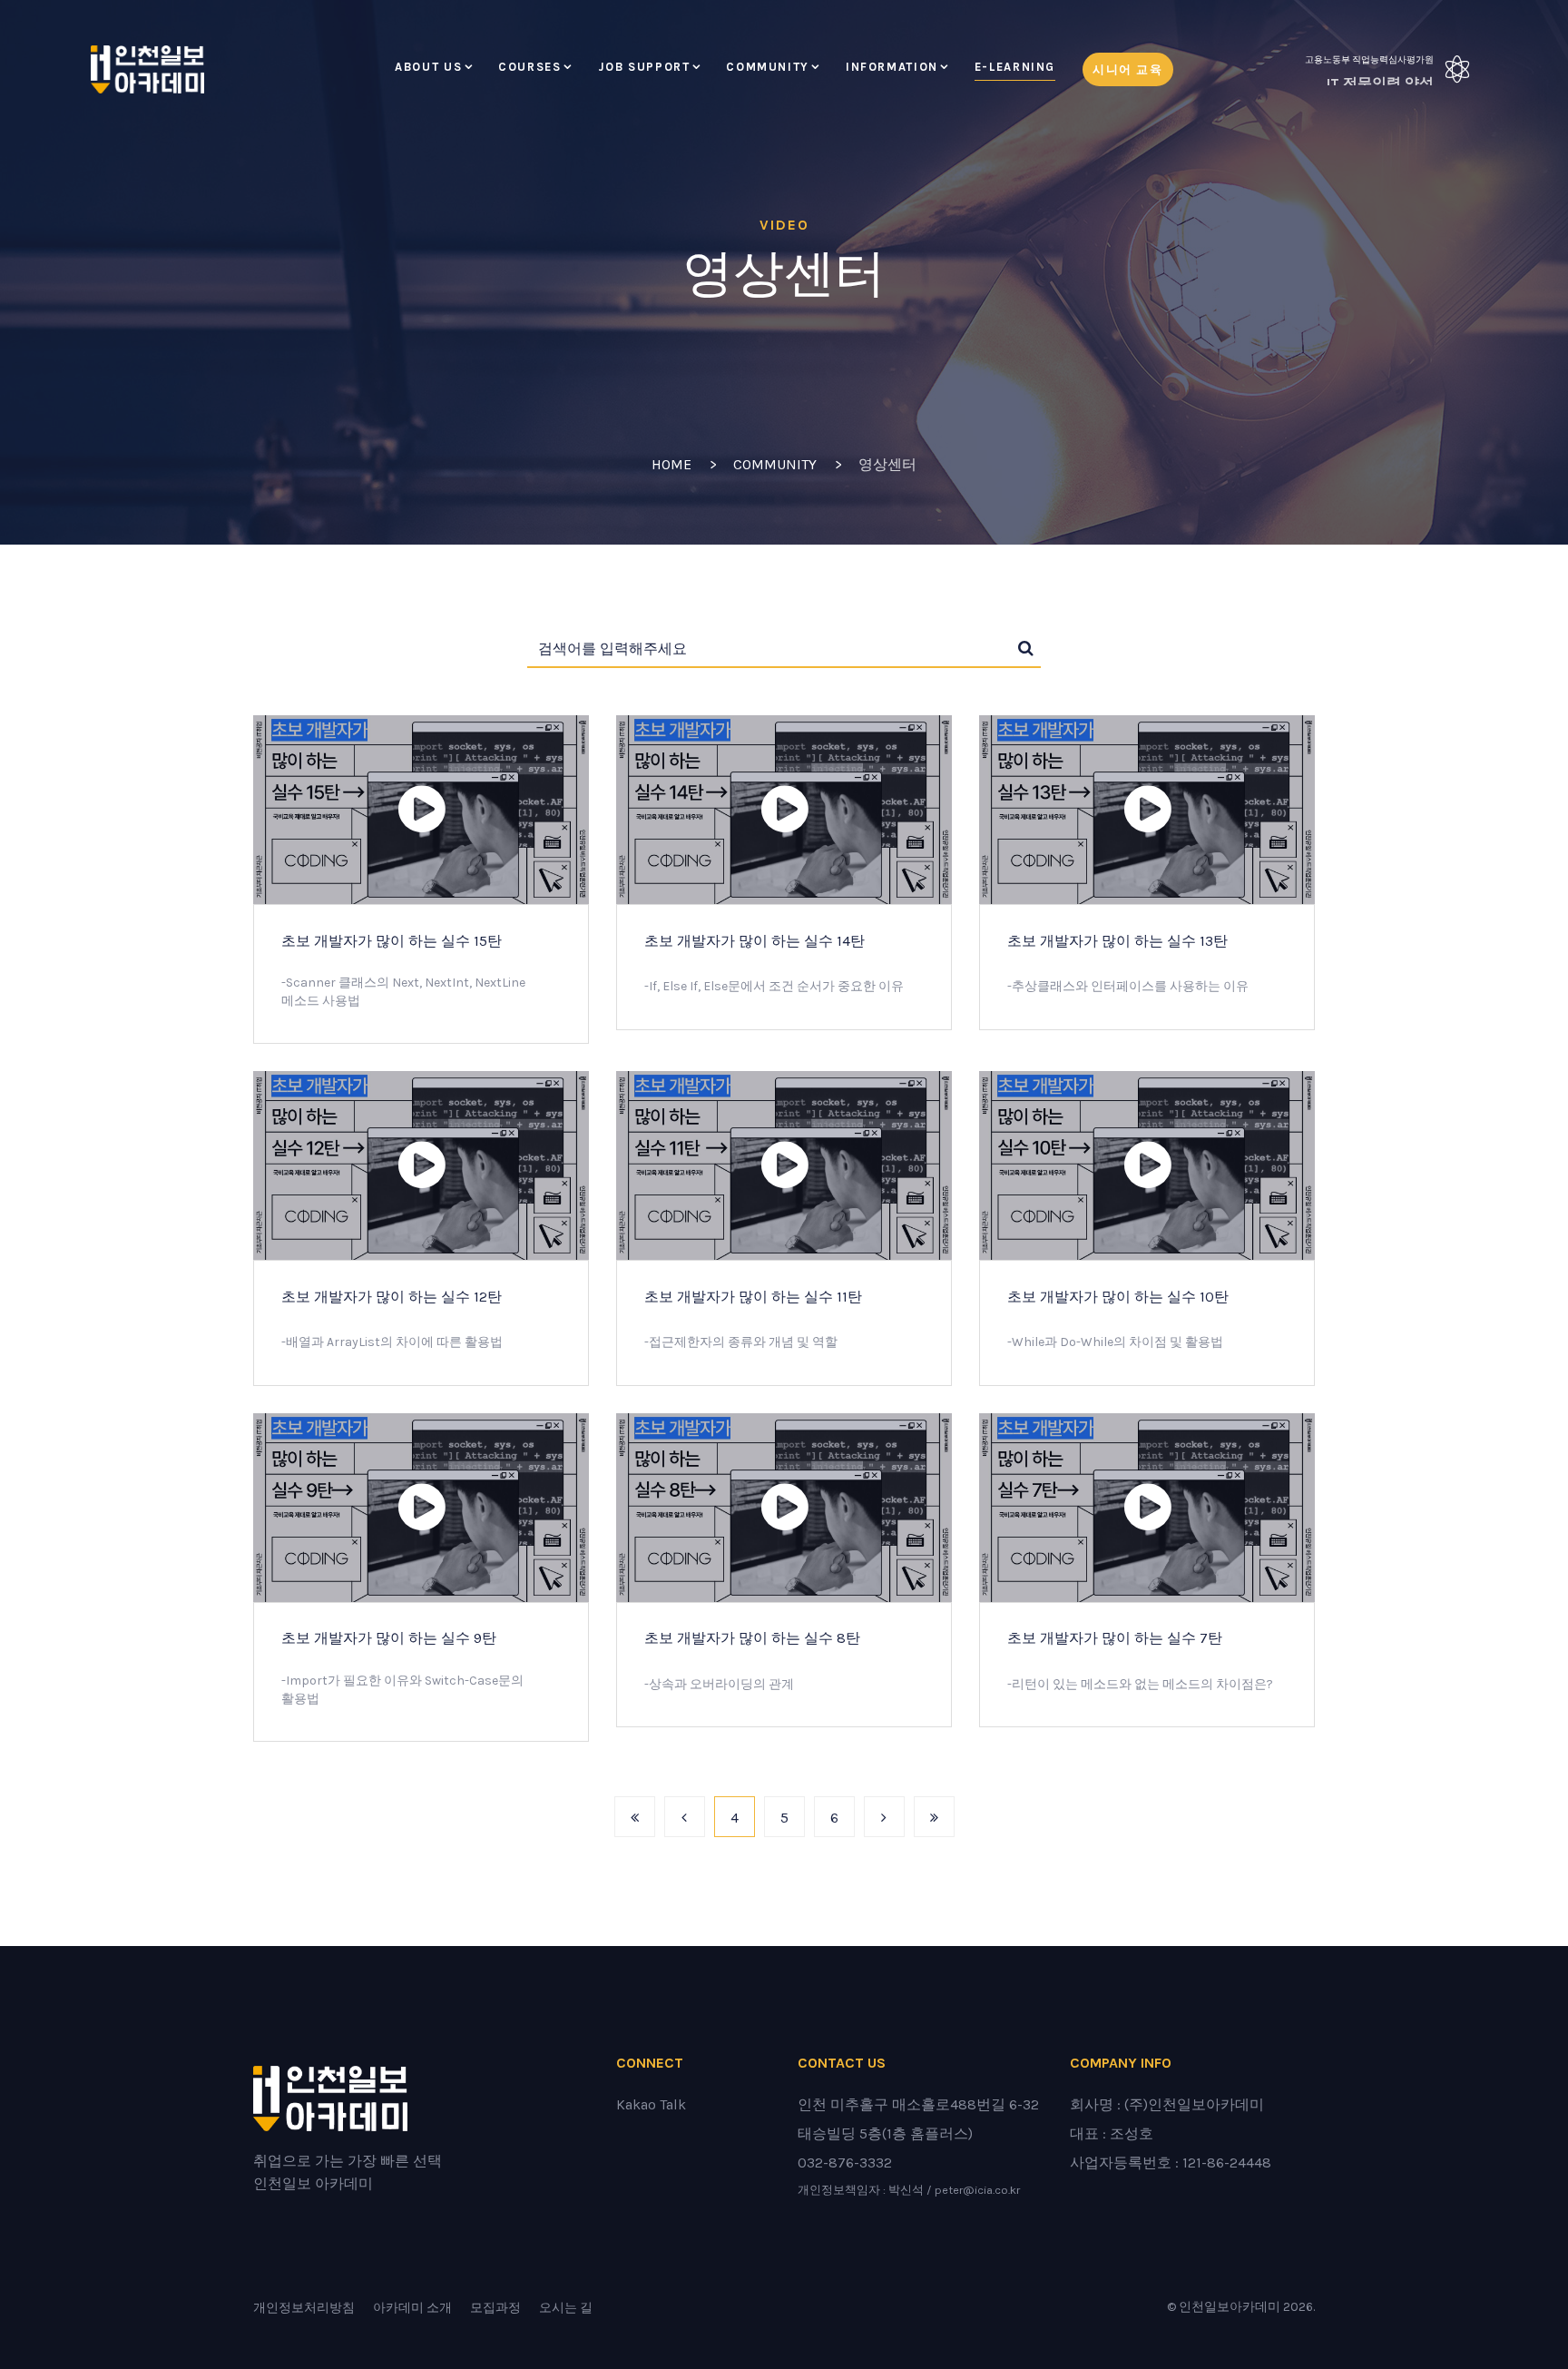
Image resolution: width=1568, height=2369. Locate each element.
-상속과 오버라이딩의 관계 (719, 1684)
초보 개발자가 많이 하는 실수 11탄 (753, 1297)
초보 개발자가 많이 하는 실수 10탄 (1118, 1297)
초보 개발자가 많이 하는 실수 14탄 (755, 941)
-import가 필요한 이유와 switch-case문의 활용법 (402, 1690)
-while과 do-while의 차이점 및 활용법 (1115, 1342)
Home (671, 464)
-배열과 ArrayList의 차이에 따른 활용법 (392, 1342)
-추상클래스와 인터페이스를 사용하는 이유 (1128, 986)
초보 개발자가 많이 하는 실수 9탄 (389, 1638)
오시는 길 (566, 2308)
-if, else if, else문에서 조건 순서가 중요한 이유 (774, 986)
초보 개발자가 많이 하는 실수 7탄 (1115, 1638)
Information (892, 67)
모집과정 (495, 2308)
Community (768, 67)
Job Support (644, 67)
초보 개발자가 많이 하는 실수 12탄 (392, 1297)
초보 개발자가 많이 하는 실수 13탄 (1117, 941)
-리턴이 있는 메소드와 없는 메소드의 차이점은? (1140, 1684)
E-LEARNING (1015, 67)
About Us (428, 67)
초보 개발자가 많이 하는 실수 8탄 (752, 1638)
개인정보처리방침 (304, 2308)
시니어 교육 (1128, 69)
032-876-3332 (845, 2163)
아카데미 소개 (412, 2308)
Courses (529, 67)
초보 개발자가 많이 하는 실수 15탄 (392, 941)
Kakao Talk (651, 2104)
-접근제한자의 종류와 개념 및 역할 (741, 1342)
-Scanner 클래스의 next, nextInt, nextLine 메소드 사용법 (403, 992)
